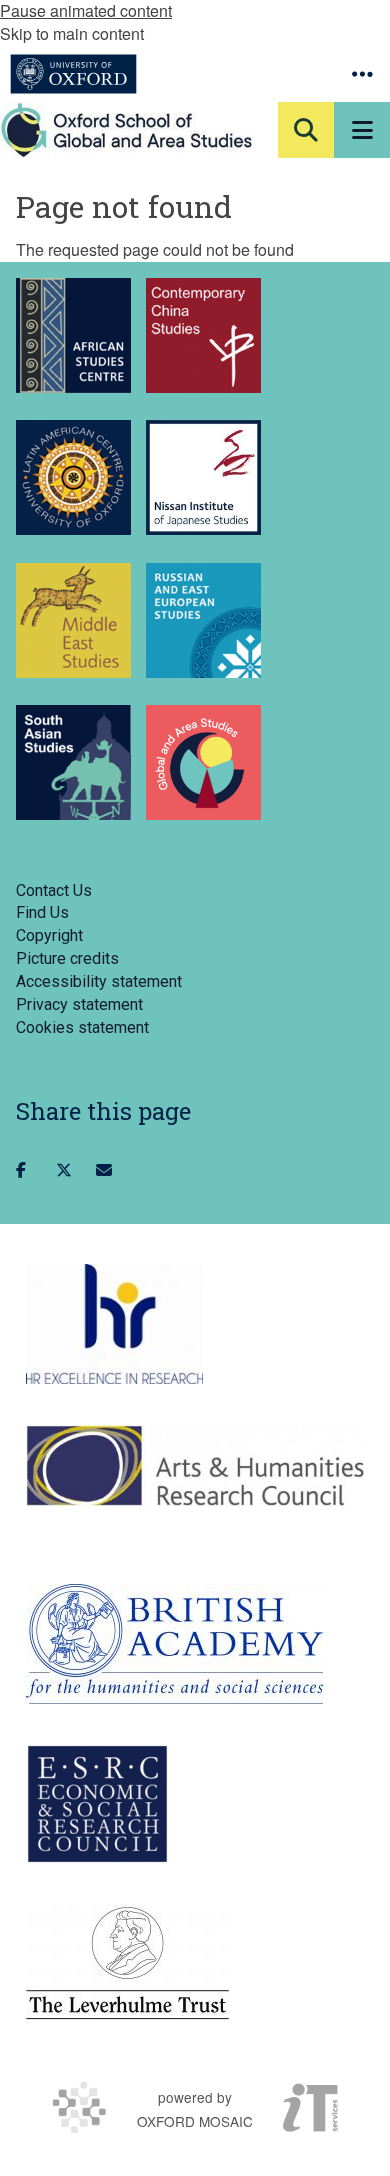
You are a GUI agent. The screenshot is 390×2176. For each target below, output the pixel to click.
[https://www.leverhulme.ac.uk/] (127, 1964)
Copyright (49, 935)
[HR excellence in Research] (114, 1324)
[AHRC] (195, 1465)
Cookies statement (82, 1027)
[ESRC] (97, 1804)
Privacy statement (79, 1004)
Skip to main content (72, 33)
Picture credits (67, 958)
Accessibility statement (99, 981)
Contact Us (54, 890)
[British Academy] (174, 1644)
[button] (362, 74)
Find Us (42, 912)
